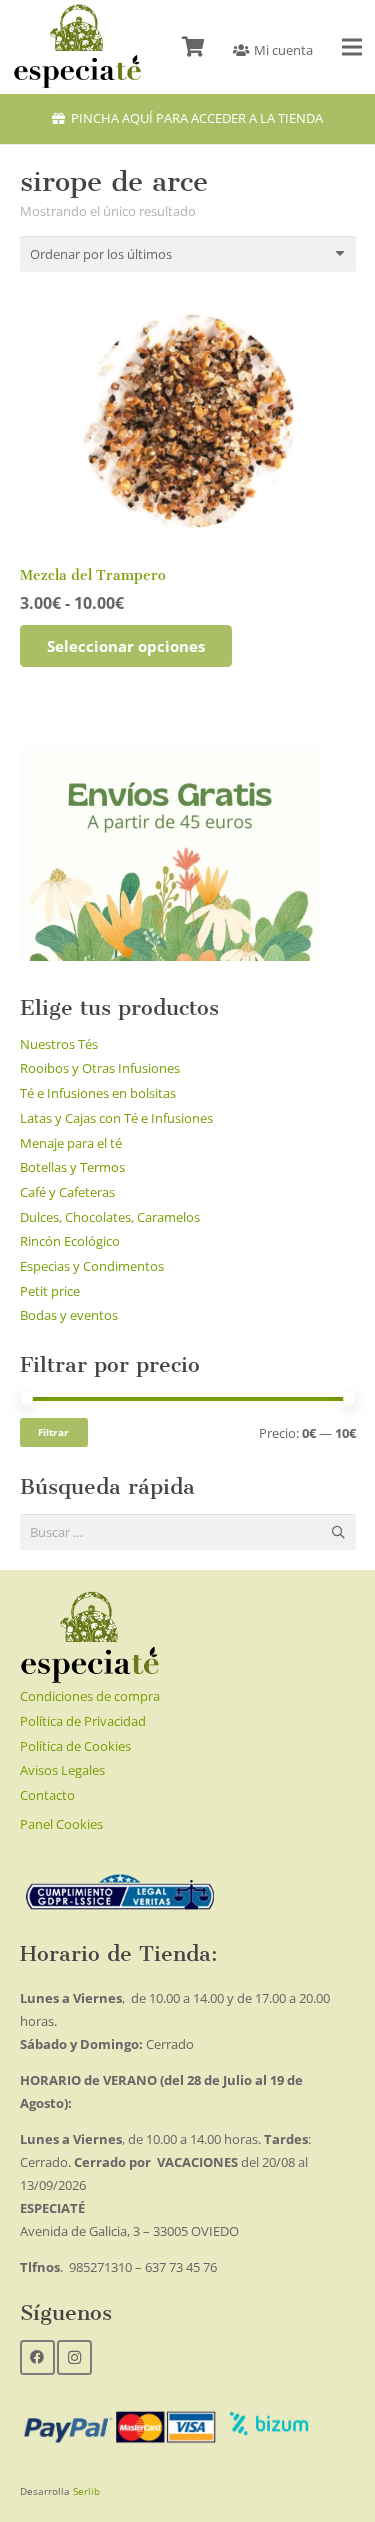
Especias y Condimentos (92, 1266)
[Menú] (352, 47)
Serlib (86, 2491)
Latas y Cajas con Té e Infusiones (116, 1118)
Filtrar (53, 1432)
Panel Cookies (61, 1824)
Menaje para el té (71, 1143)
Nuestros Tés (59, 1044)
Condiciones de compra (90, 1696)
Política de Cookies (75, 1746)
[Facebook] (37, 2357)
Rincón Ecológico (70, 1241)
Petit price (50, 1291)
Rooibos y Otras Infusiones (100, 1068)
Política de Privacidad (83, 1721)
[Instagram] (74, 2357)
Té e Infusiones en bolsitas (98, 1093)
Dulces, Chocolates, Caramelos (110, 1217)
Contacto (47, 1795)
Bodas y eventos (69, 1315)
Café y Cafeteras (67, 1192)
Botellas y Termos (72, 1167)
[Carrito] (193, 47)
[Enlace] (77, 47)
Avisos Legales (62, 1770)
